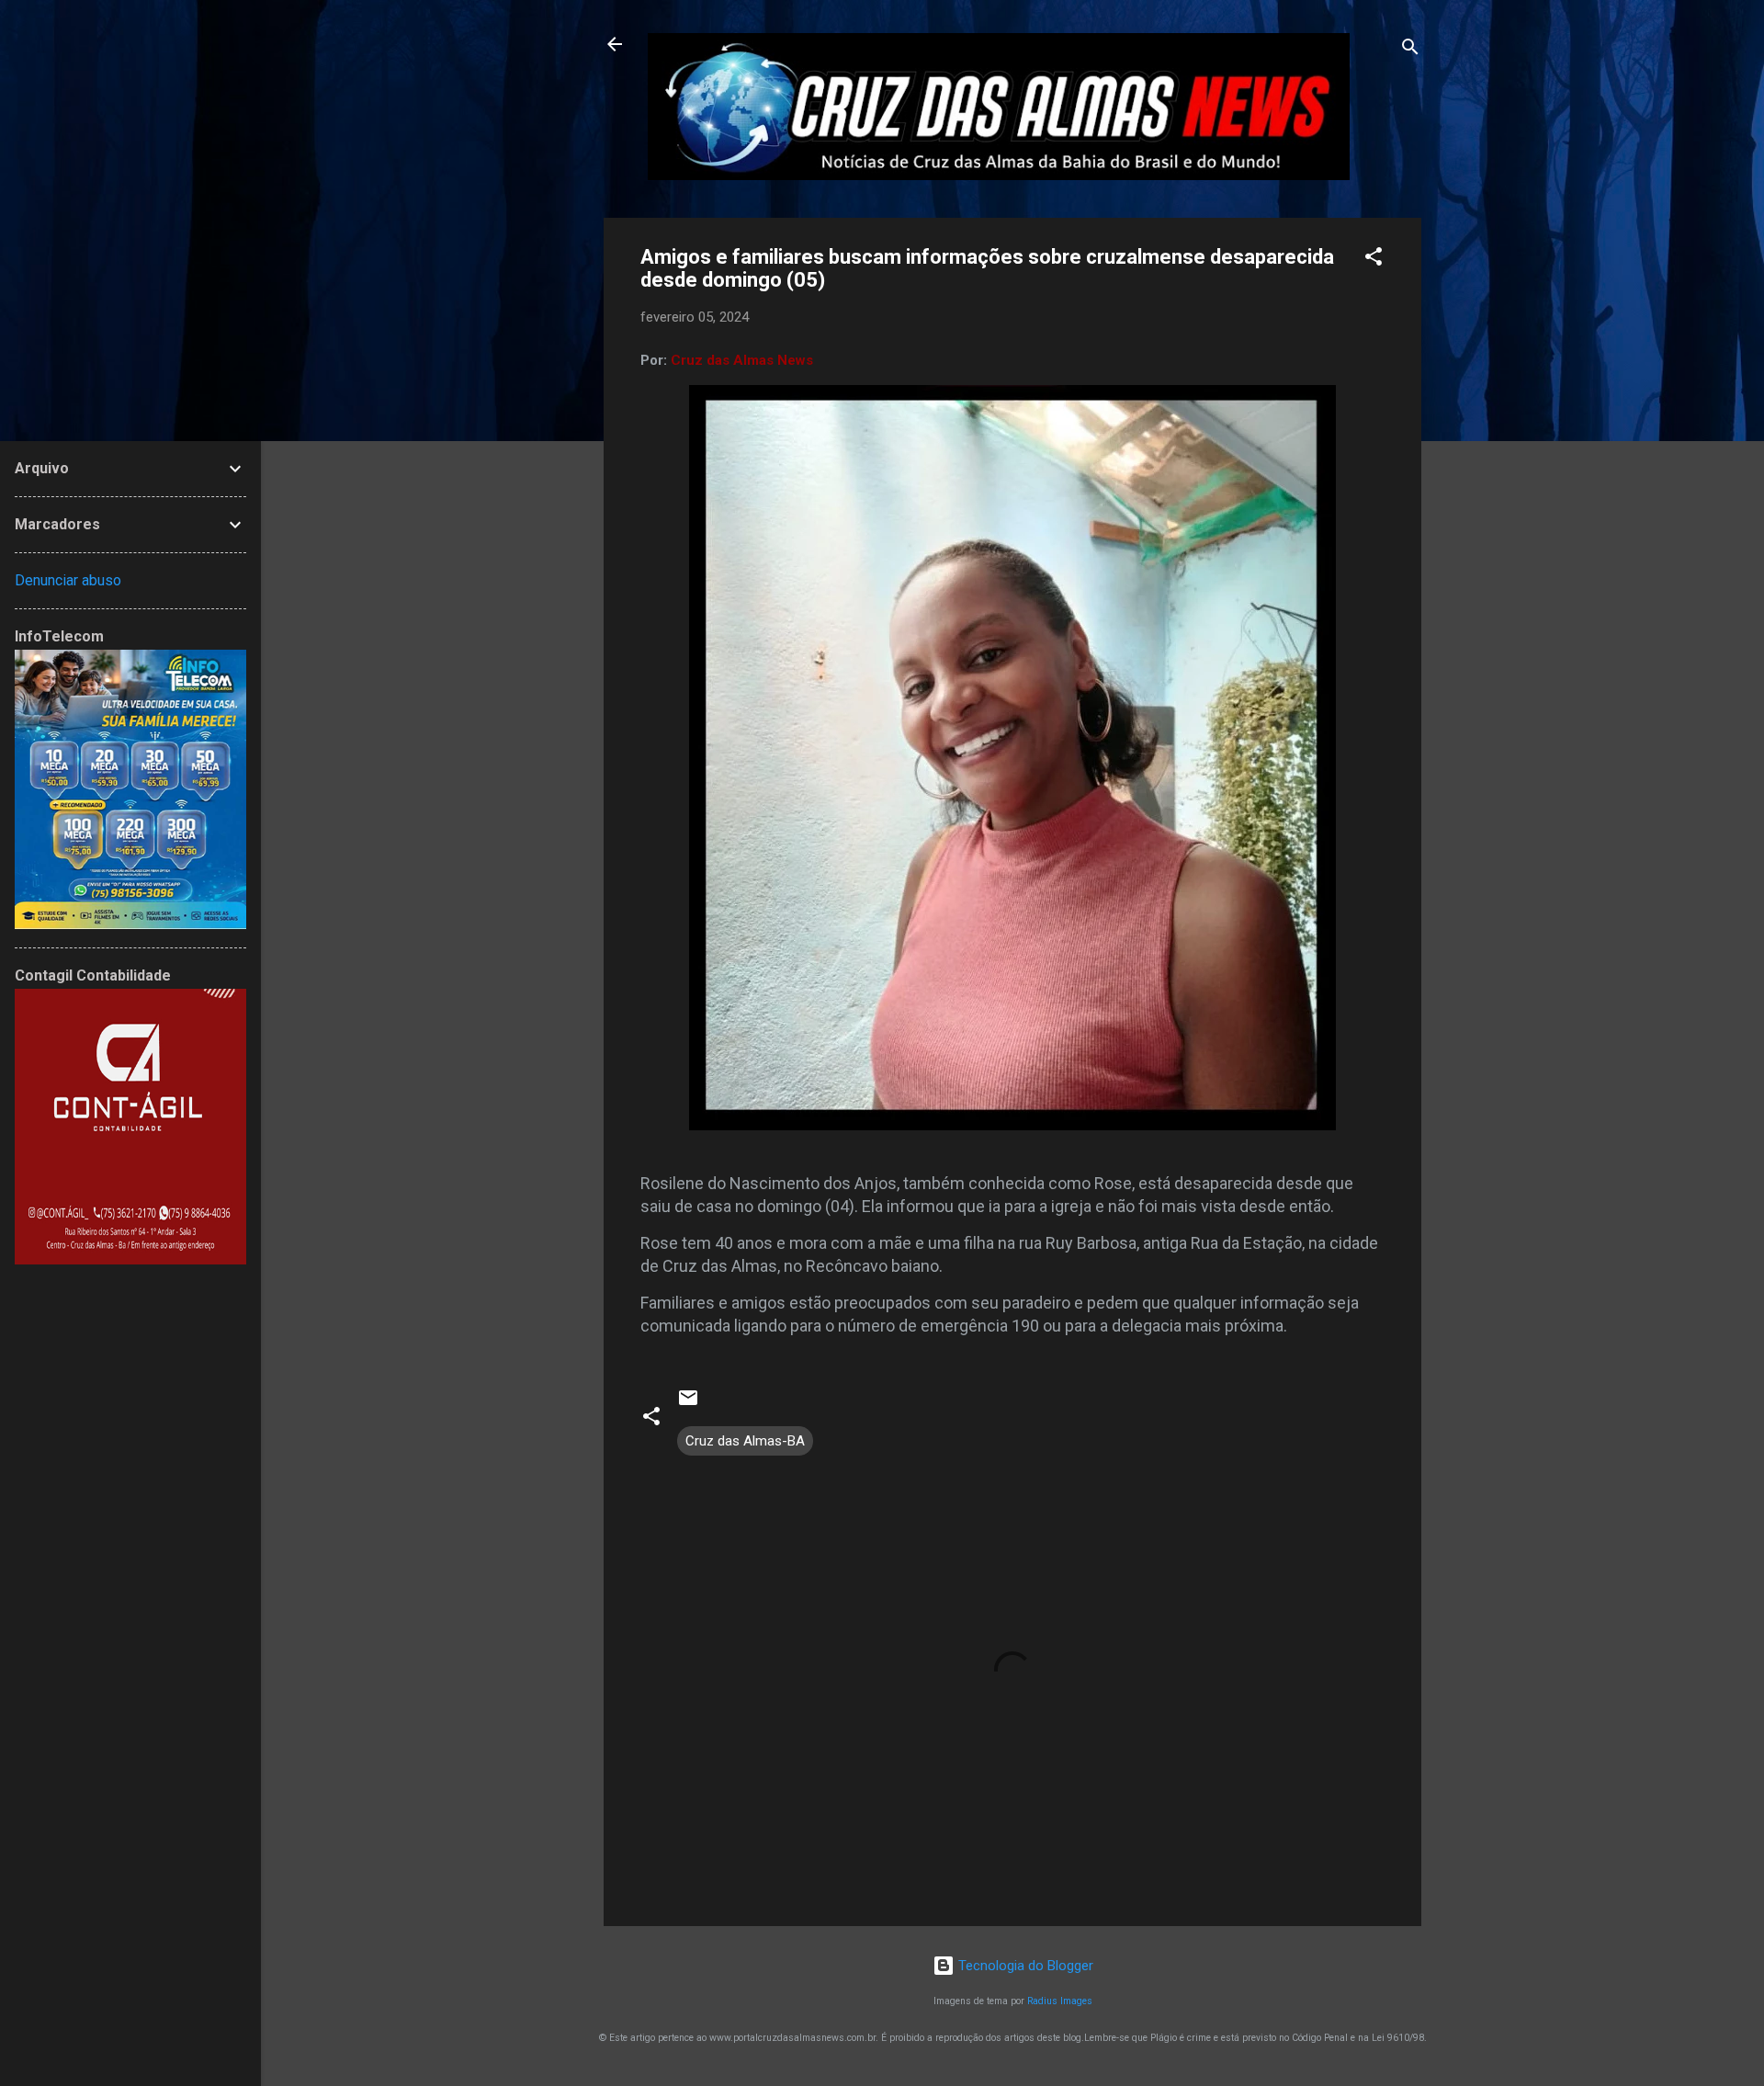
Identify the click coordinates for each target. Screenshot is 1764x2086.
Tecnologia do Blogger (1024, 1966)
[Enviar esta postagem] (688, 1404)
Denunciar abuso (68, 580)
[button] (1374, 260)
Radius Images (1060, 2001)
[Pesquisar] (1410, 50)
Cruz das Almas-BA (745, 1441)
